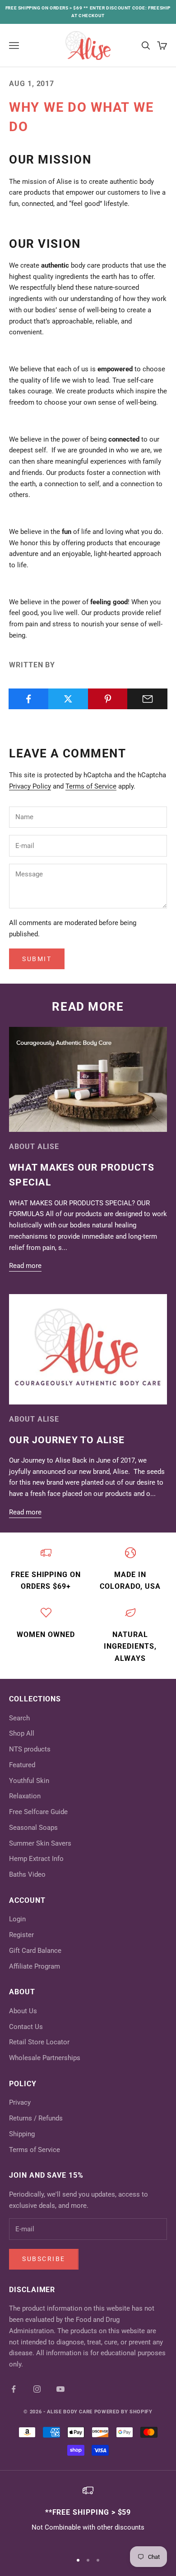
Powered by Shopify (123, 2412)
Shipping (22, 2134)
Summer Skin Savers (40, 1843)
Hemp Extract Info (36, 1859)
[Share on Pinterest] (108, 699)
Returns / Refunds (36, 2118)
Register (21, 1935)
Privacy (20, 2102)
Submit (37, 959)
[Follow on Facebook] (14, 2389)
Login (17, 1919)
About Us (23, 2011)
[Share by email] (147, 699)
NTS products (30, 1749)
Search (19, 1718)
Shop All (22, 1733)
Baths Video (27, 1874)
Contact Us (26, 2027)
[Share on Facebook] (29, 699)
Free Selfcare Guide (38, 1812)
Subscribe (44, 2259)
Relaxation (25, 1796)
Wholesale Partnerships (45, 2058)
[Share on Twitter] (68, 699)
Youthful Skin (29, 1781)
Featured (22, 1765)
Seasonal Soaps (33, 1828)
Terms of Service (91, 786)
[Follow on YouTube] (60, 2389)
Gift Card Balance (35, 1951)
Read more (25, 1266)
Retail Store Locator (39, 2042)
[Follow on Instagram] (37, 2389)
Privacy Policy (30, 786)
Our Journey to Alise (67, 1440)
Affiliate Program (35, 1966)
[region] (88, 2515)
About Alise (34, 1147)
